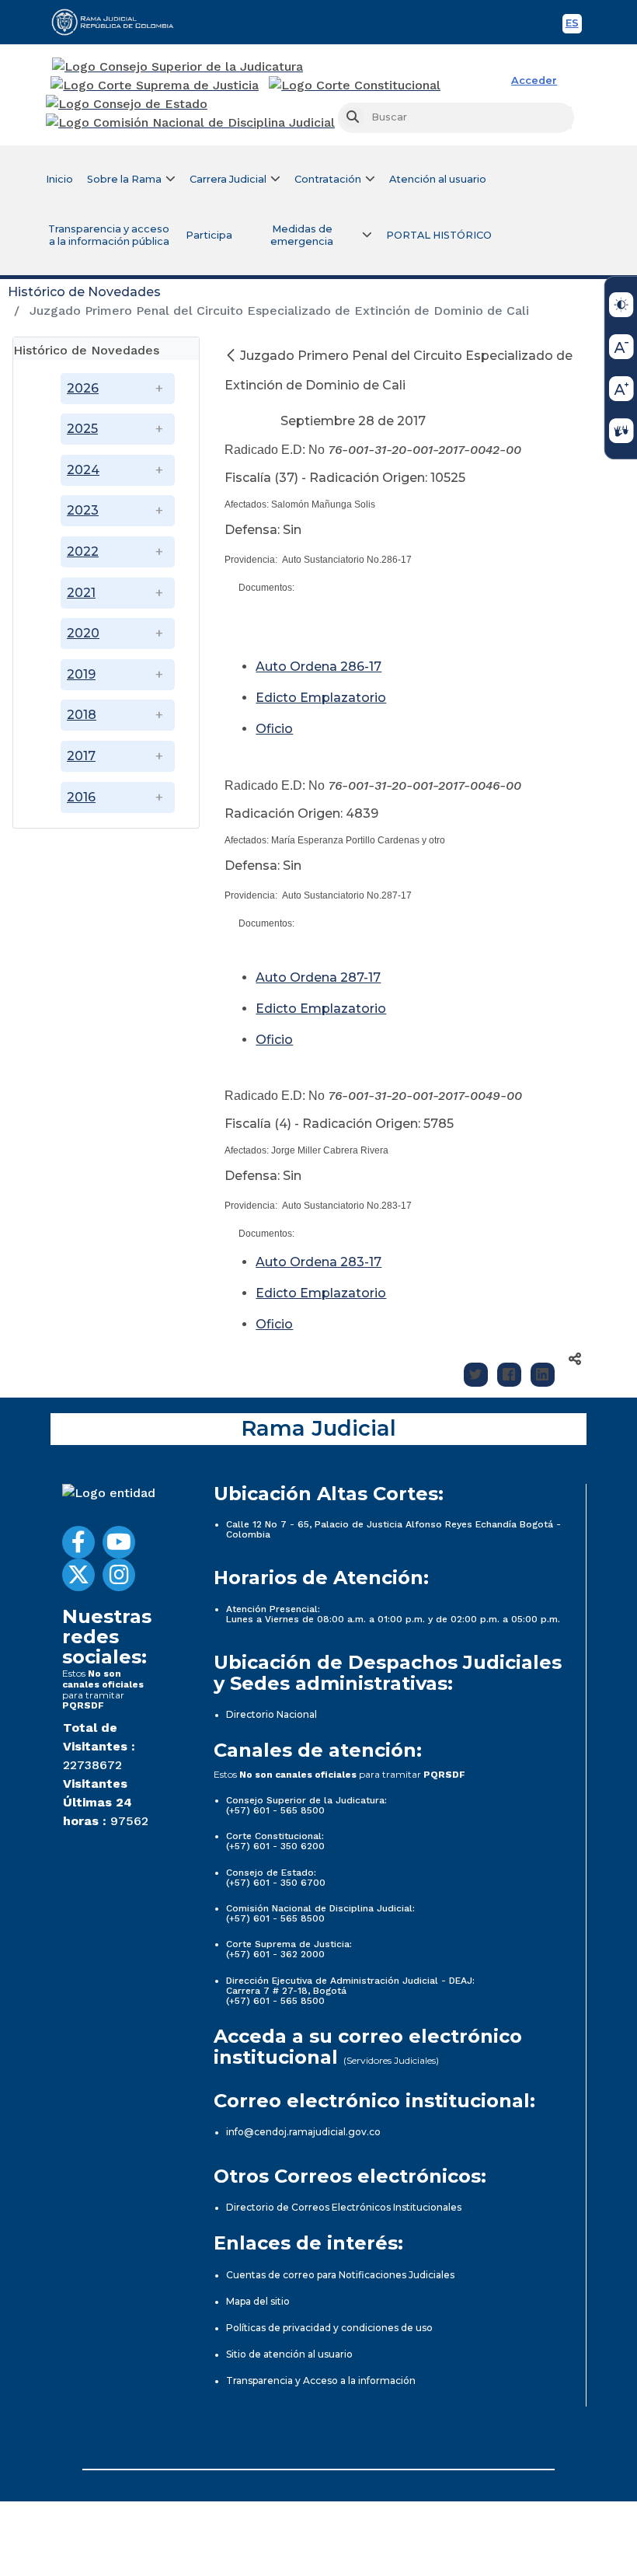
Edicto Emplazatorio (321, 698)
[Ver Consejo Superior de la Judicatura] (178, 67)
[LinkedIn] (543, 1375)
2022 (83, 552)
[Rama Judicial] (120, 22)
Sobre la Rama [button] (124, 179)
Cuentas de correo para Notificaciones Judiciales (340, 2275)
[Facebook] (509, 1375)
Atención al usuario (438, 179)
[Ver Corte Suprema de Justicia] (155, 86)
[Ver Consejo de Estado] (127, 104)
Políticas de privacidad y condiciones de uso (329, 2328)
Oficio (274, 729)
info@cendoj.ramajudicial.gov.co (303, 2132)
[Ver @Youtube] (119, 1542)
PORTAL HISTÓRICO (439, 235)
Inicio (59, 179)
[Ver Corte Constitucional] (355, 86)
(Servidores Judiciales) (391, 2060)
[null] (232, 356)
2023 (83, 510)
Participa (209, 235)
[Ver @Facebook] (78, 1542)
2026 (83, 388)
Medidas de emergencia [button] (302, 235)
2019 (81, 674)
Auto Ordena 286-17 (318, 667)
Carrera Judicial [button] (228, 179)
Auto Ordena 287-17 (318, 977)
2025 (82, 429)
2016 (81, 797)
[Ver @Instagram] (119, 1575)
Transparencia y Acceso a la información (321, 2381)
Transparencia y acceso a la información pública (109, 235)
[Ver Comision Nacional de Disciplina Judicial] (190, 123)
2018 (82, 715)
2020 (83, 633)
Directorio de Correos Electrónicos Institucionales (344, 2207)
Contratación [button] (328, 179)
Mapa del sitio (258, 2301)
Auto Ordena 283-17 (318, 1262)
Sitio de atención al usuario (289, 2354)
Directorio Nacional (272, 1714)
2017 (81, 756)
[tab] (106, 349)
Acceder (534, 80)
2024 (83, 470)
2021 (81, 593)
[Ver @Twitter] (78, 1575)
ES (574, 25)
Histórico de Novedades (84, 292)
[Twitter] (476, 1375)
